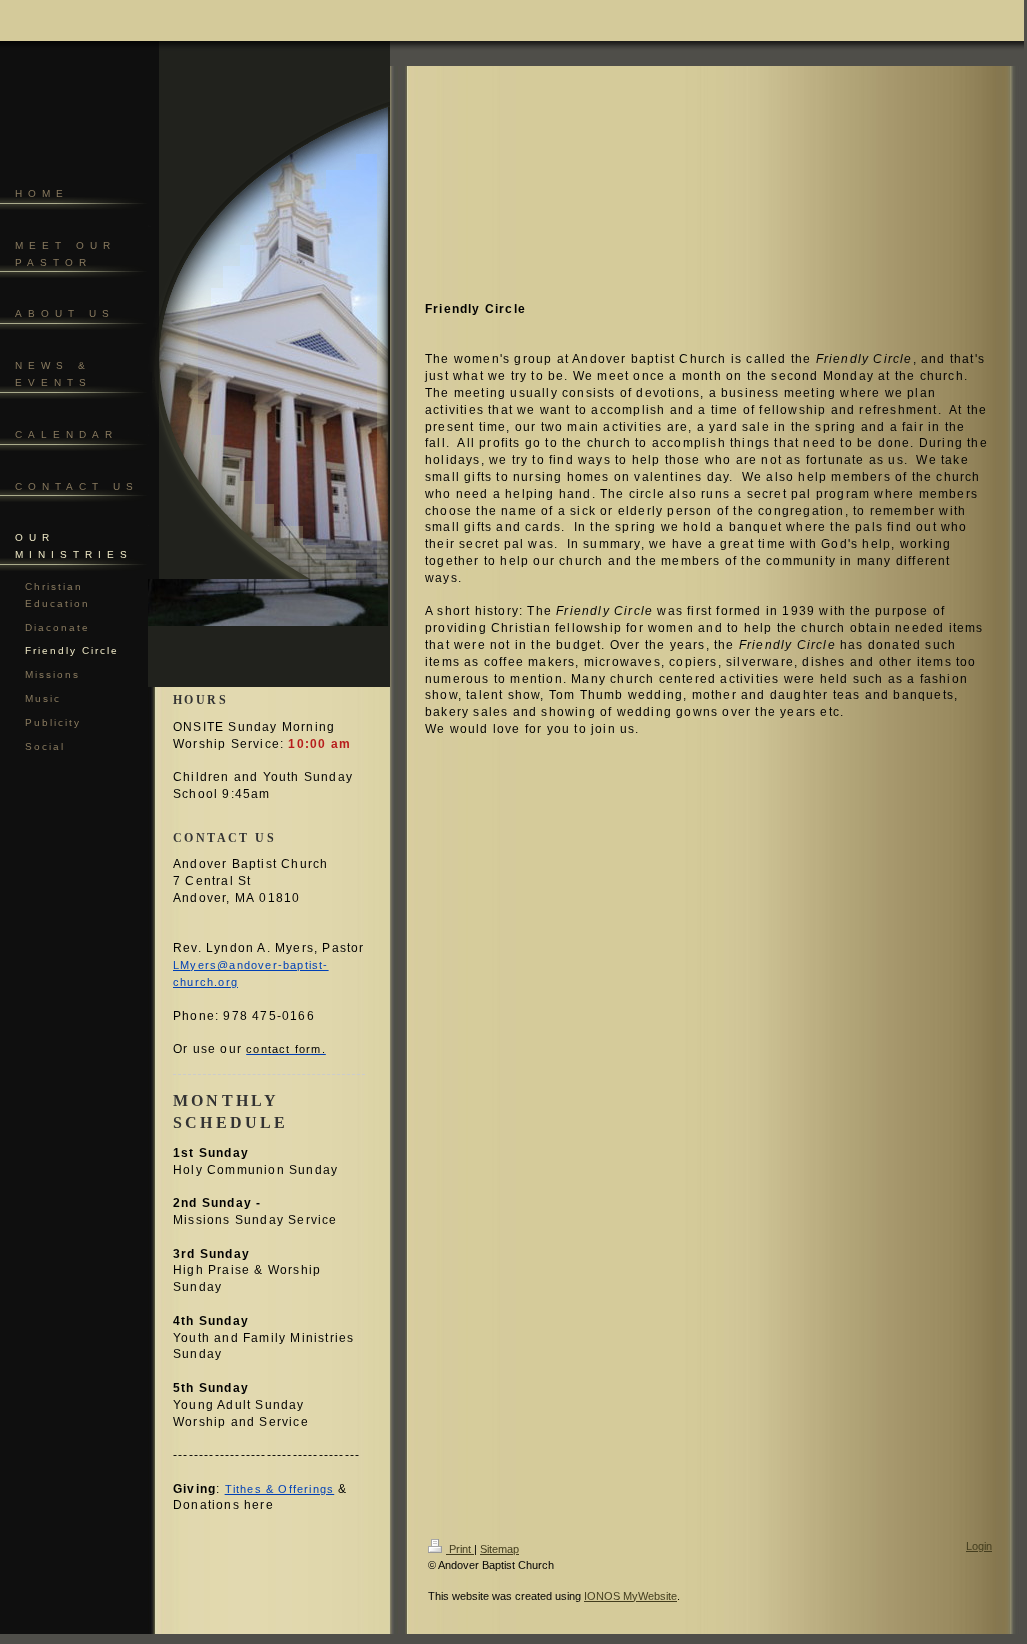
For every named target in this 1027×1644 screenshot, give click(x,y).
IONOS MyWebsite (630, 1596)
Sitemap (499, 1549)
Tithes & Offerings (280, 1489)
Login (979, 1546)
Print (460, 1549)
